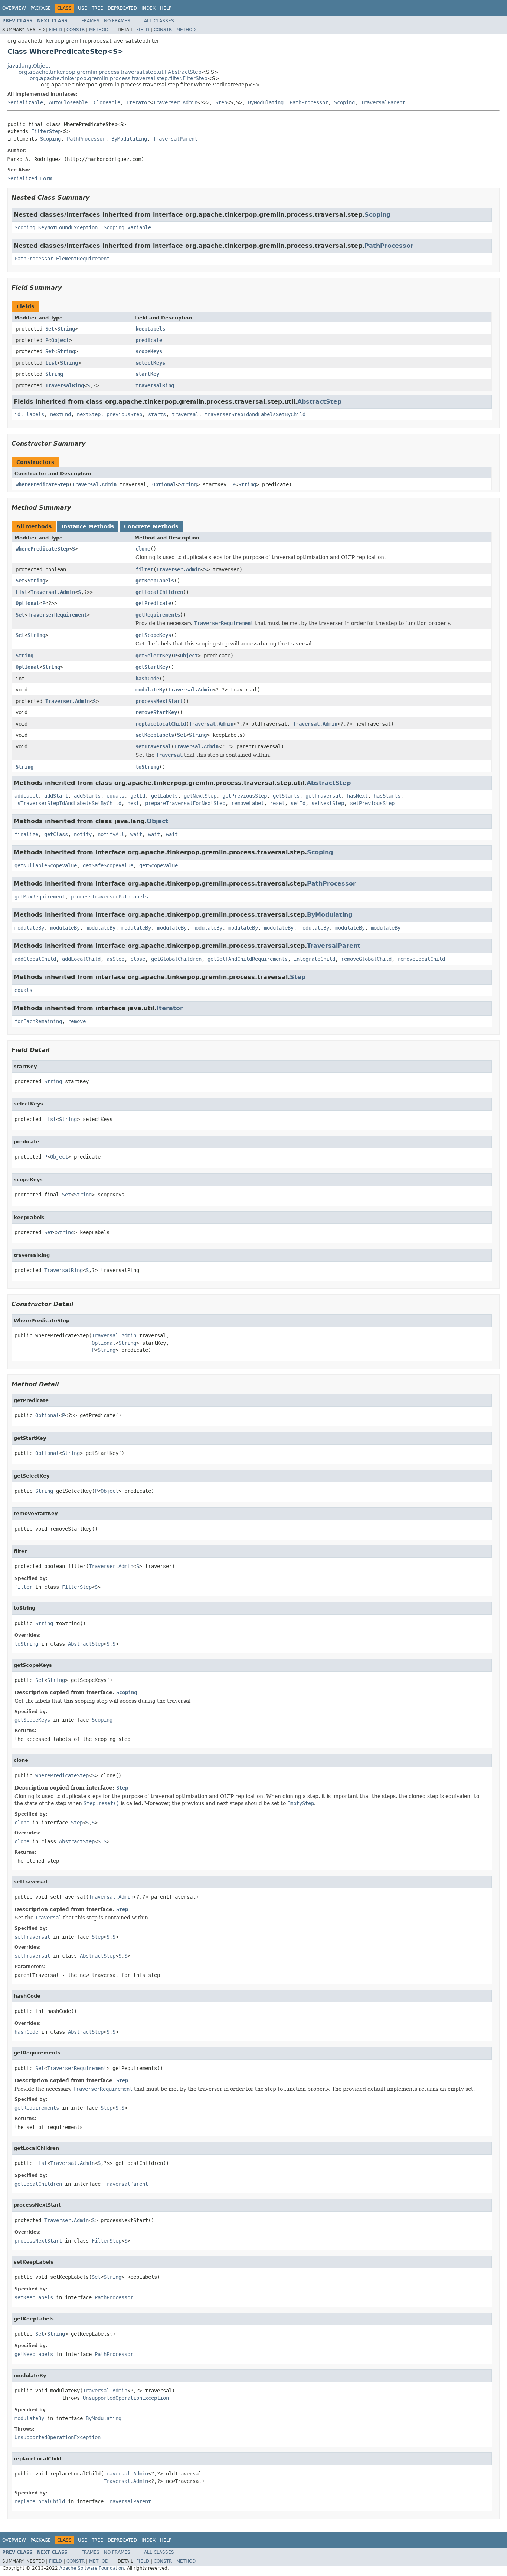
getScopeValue (158, 865)
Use (83, 8)
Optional (164, 484)
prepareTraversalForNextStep (185, 803)
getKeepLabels (155, 581)
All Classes (159, 21)
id (17, 414)
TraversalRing (65, 385)
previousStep (124, 414)
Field (55, 30)
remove (77, 1021)
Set (50, 329)
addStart (56, 796)
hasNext (357, 796)
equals (115, 796)
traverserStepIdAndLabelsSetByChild (255, 414)
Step (221, 102)
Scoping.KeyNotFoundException (56, 227)
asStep (115, 959)
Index (148, 8)
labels (35, 414)
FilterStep (46, 131)
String (66, 329)
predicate (149, 340)
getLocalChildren (159, 592)
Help (166, 8)
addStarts (87, 796)
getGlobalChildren (176, 959)
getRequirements (158, 615)
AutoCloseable (68, 102)
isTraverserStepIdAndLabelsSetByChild (68, 803)
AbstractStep (319, 402)
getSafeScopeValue (108, 865)
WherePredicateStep (42, 484)
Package (41, 8)
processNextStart (159, 701)
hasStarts (387, 796)
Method (99, 30)
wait (136, 834)
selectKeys (150, 363)
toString (147, 767)
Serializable (25, 102)
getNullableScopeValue (46, 865)
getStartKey (152, 667)
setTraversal (153, 746)
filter (144, 569)
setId (298, 803)
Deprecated (122, 8)
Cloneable (107, 102)
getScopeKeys (153, 635)
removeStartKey (156, 712)
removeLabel (248, 803)
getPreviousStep (245, 796)
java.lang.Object (29, 66)
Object (60, 340)
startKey (147, 374)
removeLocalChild (421, 959)
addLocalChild (81, 959)
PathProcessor (309, 102)
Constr (76, 30)
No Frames (117, 21)
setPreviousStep (372, 803)
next (133, 803)
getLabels (164, 796)
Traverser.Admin (175, 102)
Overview (14, 8)
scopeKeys (149, 351)
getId (138, 796)
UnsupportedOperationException (126, 2398)
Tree (97, 8)
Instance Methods (88, 526)
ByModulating (266, 102)
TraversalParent (383, 102)
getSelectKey (153, 655)
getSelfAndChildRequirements (248, 959)
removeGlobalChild (366, 959)
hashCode (147, 678)
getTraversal (323, 796)
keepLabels (150, 329)
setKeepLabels (155, 735)
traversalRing (155, 385)
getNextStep (200, 796)
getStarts (286, 796)
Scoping (344, 102)
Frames (90, 21)
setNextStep (328, 803)
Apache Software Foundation (92, 2568)
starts (157, 414)
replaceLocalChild (161, 724)
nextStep (89, 414)
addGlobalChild (35, 959)
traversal (185, 414)
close (138, 959)
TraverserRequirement (57, 615)
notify (83, 834)
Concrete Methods (151, 526)
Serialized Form (30, 178)
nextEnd (60, 414)
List (51, 363)
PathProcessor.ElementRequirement (62, 259)
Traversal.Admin (94, 484)
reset (277, 803)
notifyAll (111, 834)
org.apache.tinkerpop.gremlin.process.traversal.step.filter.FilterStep (119, 78)
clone (143, 549)
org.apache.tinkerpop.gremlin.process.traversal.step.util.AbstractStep (110, 72)
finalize (26, 834)
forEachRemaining (38, 1021)
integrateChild (314, 959)
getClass (56, 834)
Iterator (138, 102)
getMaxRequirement (40, 897)
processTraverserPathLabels (109, 897)
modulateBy (150, 690)
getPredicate (153, 603)
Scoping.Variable (127, 227)
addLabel (26, 796)
